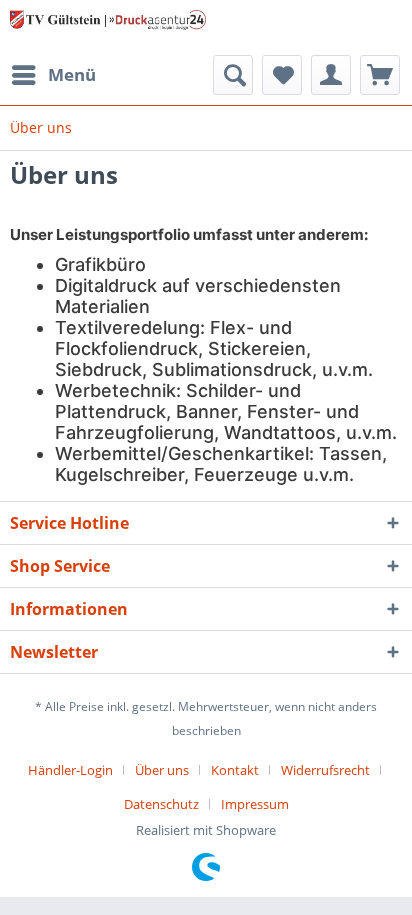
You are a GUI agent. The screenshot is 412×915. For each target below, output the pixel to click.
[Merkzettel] (282, 75)
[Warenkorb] (380, 75)
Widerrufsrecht (325, 770)
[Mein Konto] (331, 75)
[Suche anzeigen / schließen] (233, 75)
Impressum (255, 804)
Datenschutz (161, 804)
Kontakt (235, 770)
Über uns (162, 770)
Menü (72, 74)
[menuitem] (53, 75)
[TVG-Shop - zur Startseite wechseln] (108, 27)
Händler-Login (70, 770)
